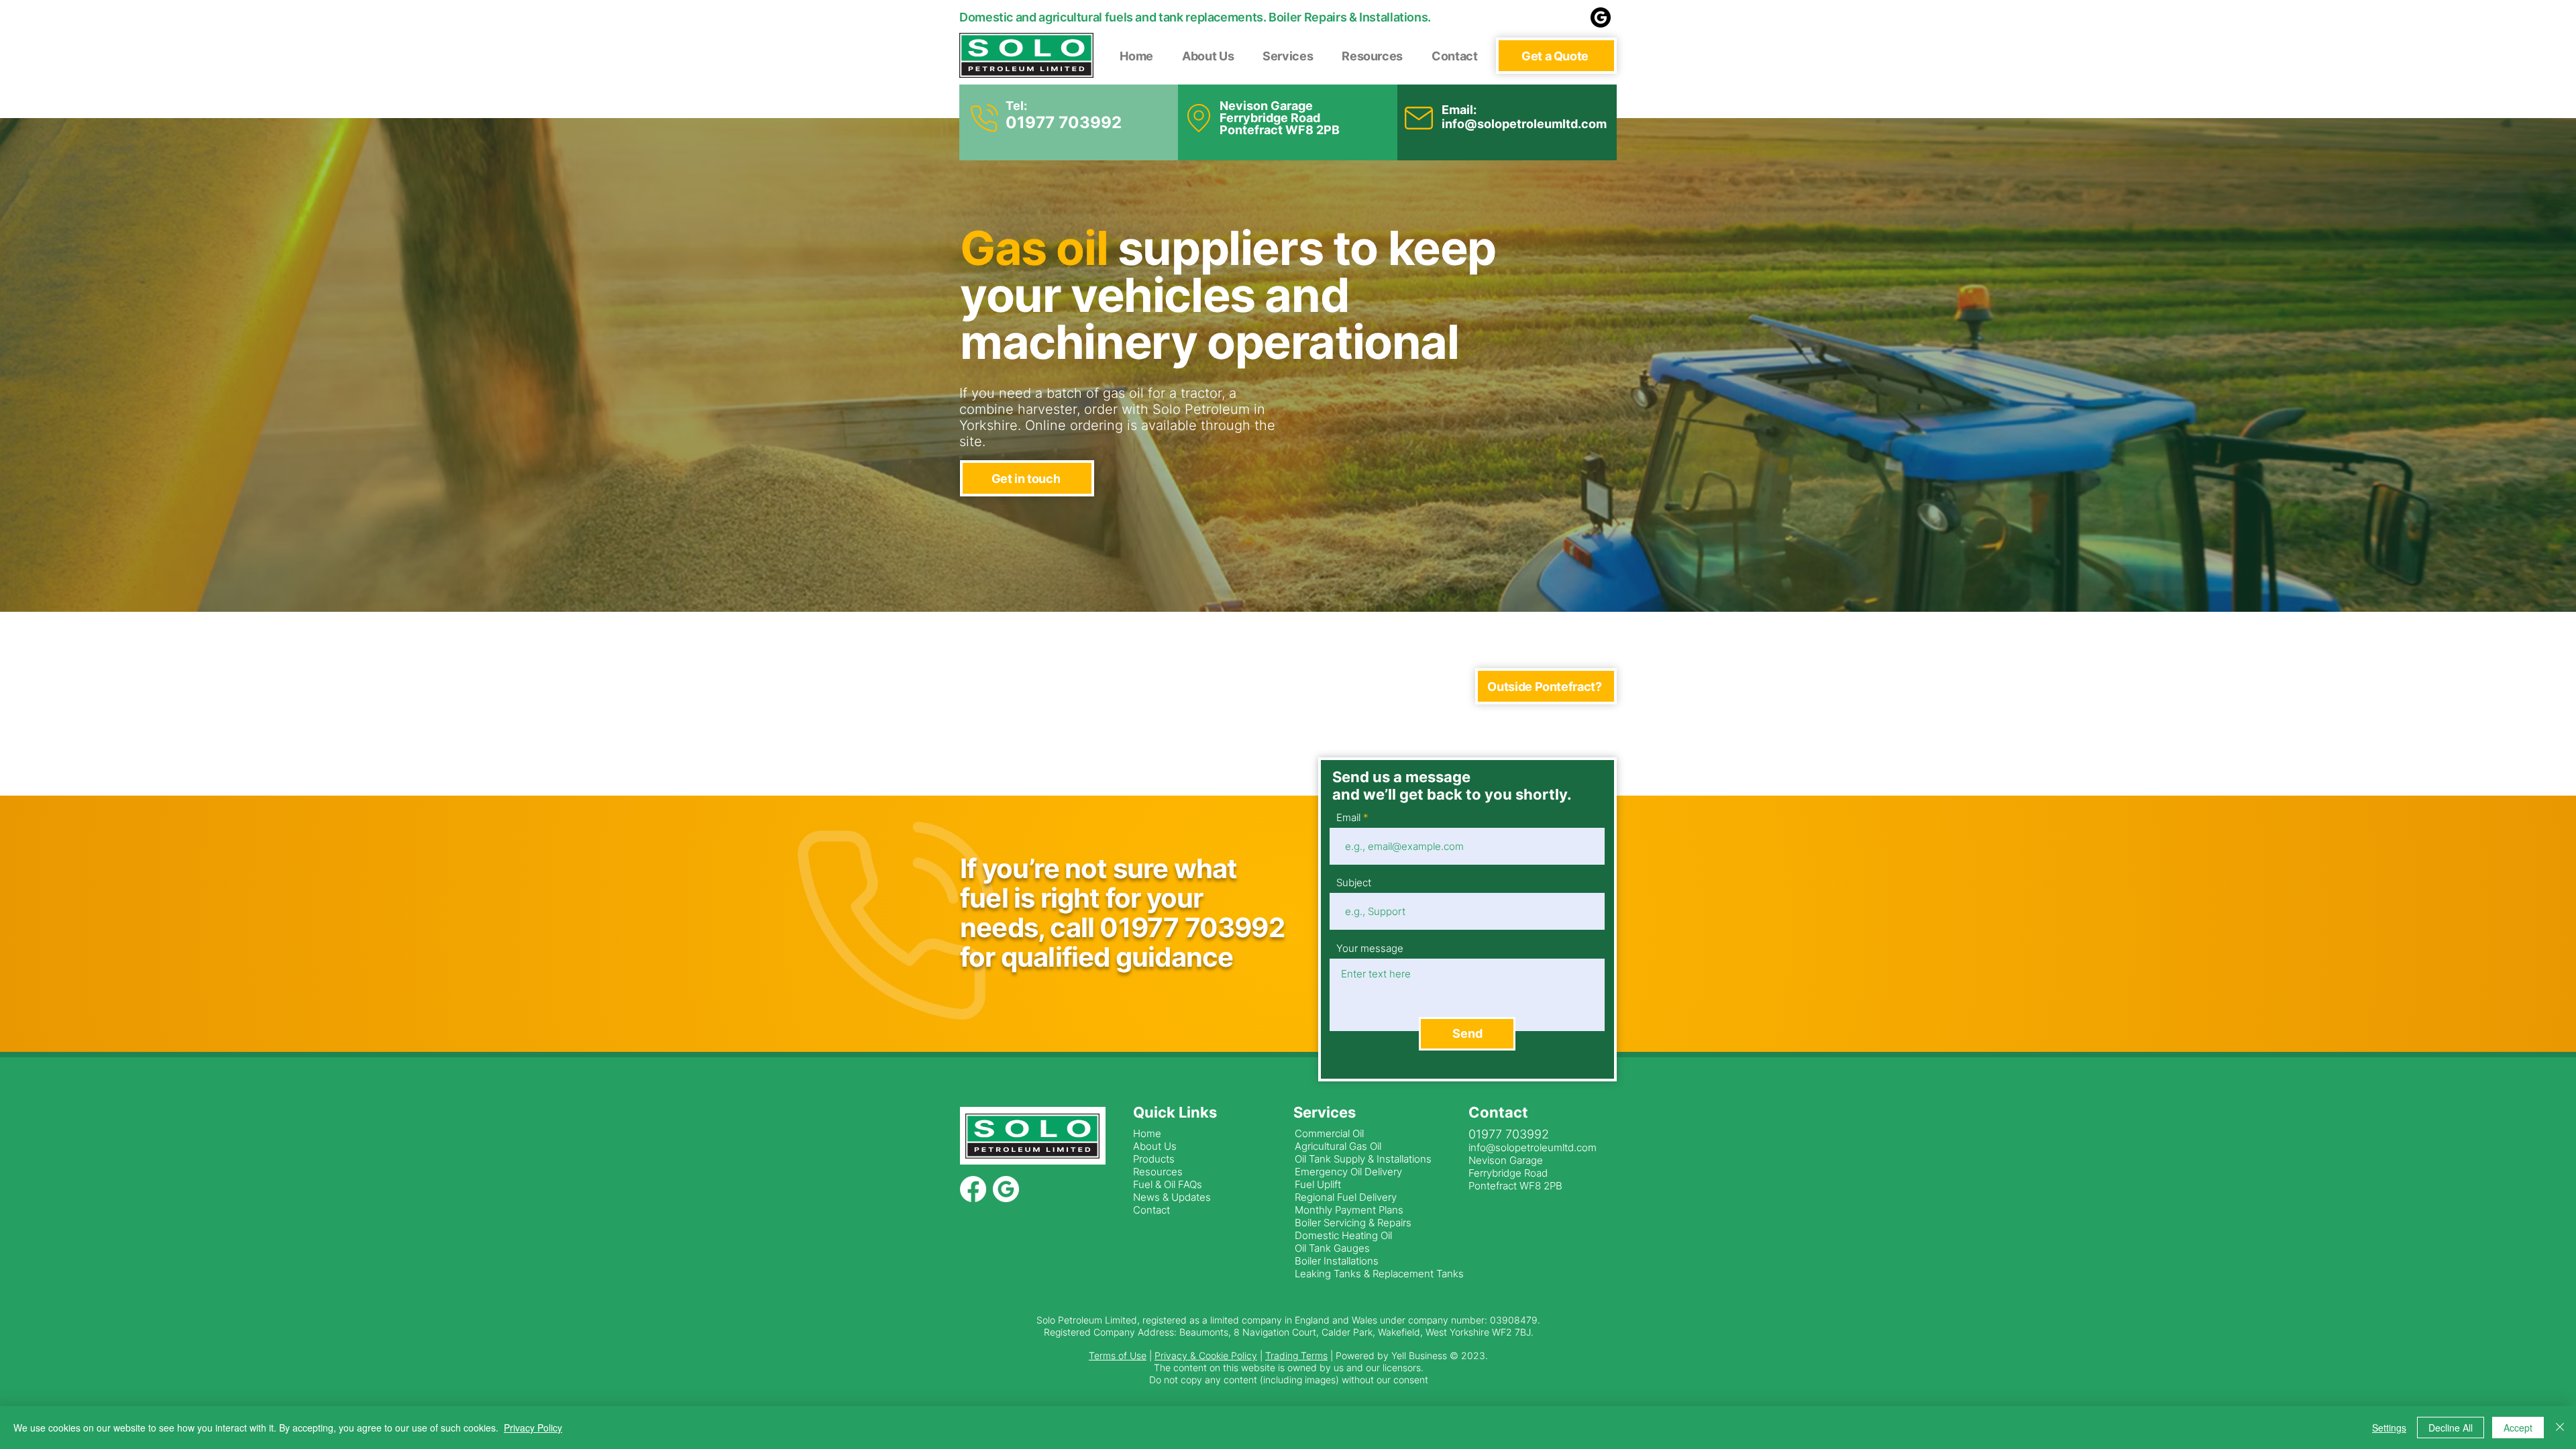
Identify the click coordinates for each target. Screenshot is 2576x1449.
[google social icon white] (1006, 1189)
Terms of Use (1118, 1355)
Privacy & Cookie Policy (1206, 1355)
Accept (2518, 1428)
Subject (1354, 882)
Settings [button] (2389, 1428)
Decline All (2451, 1428)
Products (1154, 1159)
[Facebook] (973, 1189)
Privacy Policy (533, 1428)
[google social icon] (1601, 17)
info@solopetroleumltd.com (1524, 124)
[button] (1556, 56)
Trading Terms (1296, 1355)
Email (1348, 817)
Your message (1370, 948)
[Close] (2560, 1428)
